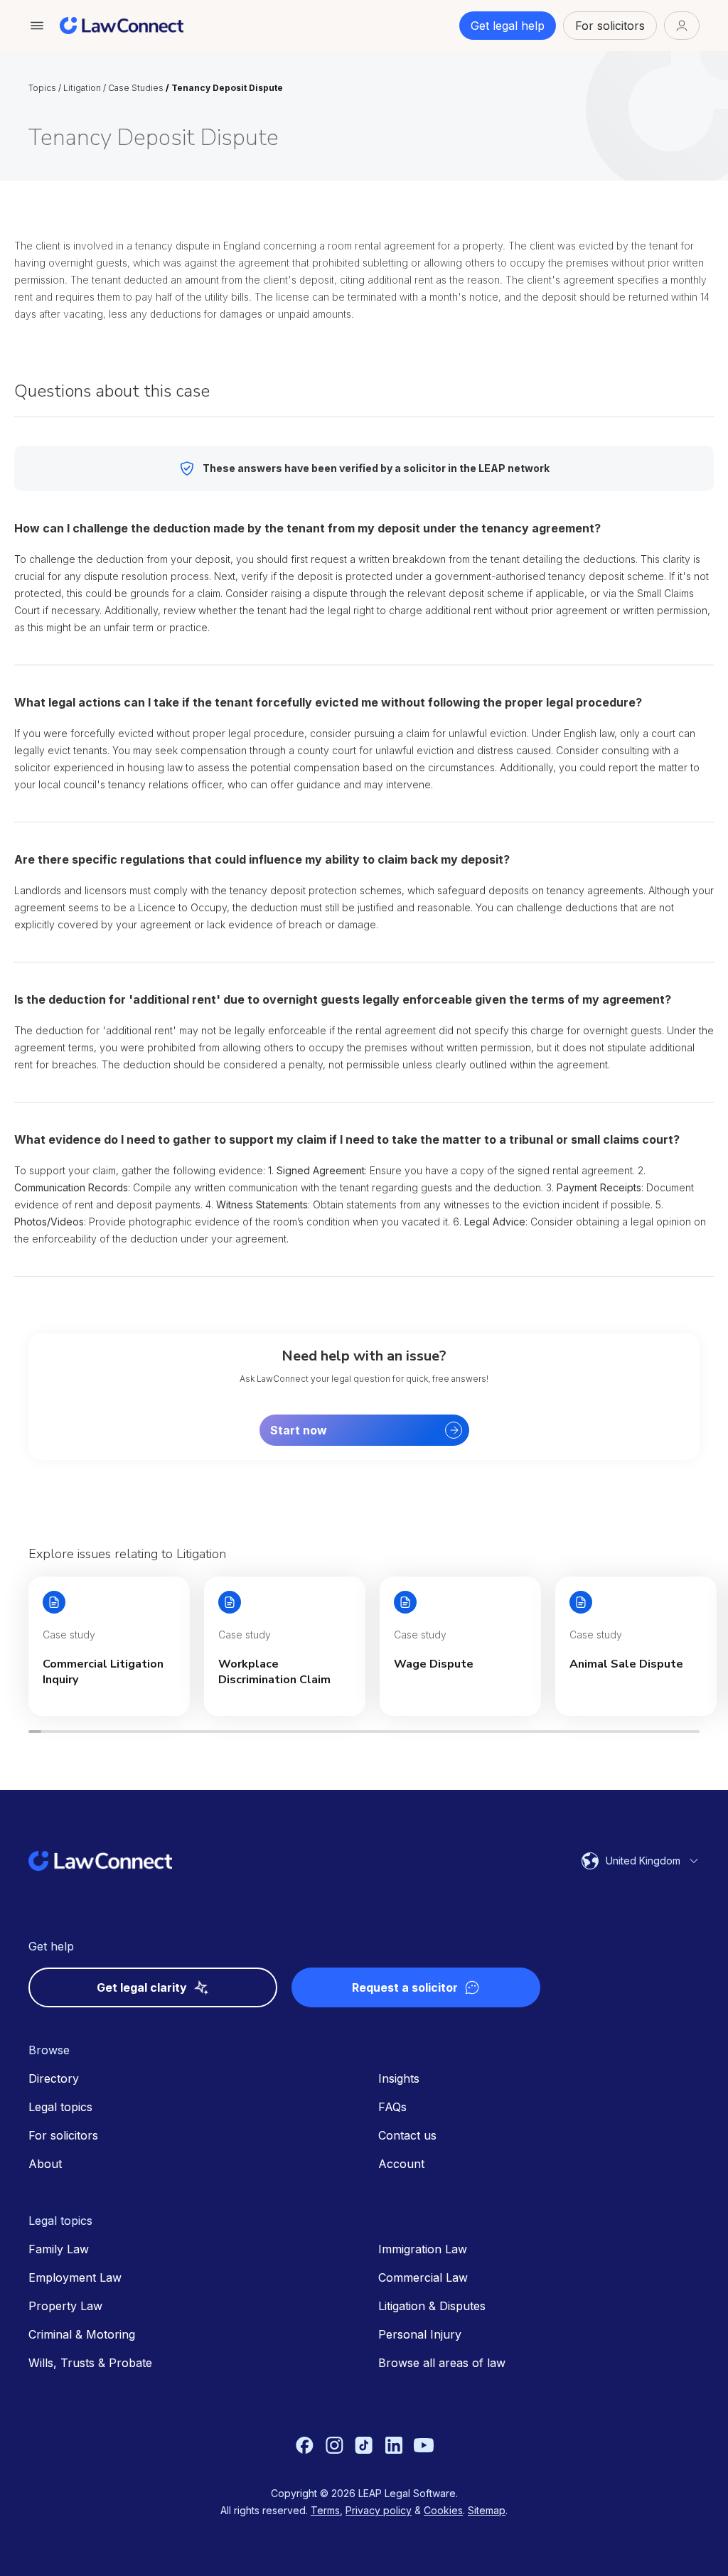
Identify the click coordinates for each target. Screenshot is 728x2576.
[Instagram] (334, 2445)
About (45, 2164)
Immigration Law (423, 2249)
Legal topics (60, 2107)
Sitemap (487, 2510)
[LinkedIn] (394, 2445)
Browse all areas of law (442, 2363)
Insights (399, 2078)
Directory (54, 2078)
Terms (325, 2510)
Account (401, 2164)
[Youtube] (424, 2445)
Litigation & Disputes (432, 2306)
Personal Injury (420, 2334)
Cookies (443, 2510)
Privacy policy (379, 2510)
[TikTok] (364, 2445)
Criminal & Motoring (82, 2334)
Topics (42, 88)
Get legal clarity (142, 1987)
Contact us (407, 2135)
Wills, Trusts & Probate (90, 2363)
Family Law (59, 2249)
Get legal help (508, 26)
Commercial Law (423, 2277)
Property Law (65, 2306)
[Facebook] (304, 2445)
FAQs (392, 2107)
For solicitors (610, 26)
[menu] (37, 26)
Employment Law (75, 2277)
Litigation (82, 88)
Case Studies (136, 88)
